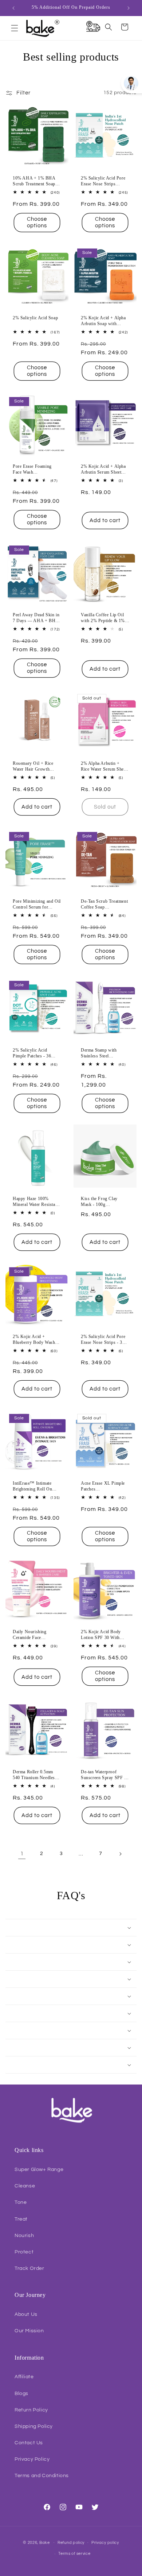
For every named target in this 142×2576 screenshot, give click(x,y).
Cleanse (25, 2186)
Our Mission (29, 2331)
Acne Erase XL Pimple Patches (103, 1486)
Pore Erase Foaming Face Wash (32, 469)
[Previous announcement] (13, 8)
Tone (21, 2202)
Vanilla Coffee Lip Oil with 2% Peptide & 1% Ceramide (103, 618)
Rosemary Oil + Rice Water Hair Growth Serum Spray (33, 766)
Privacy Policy (32, 2459)
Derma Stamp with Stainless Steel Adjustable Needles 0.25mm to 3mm (100, 1053)
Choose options (37, 222)
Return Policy (31, 2410)
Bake (45, 2542)
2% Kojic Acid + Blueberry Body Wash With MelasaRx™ (34, 1340)
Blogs (21, 2394)
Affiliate (24, 2377)
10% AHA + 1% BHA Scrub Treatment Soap (34, 181)
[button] (15, 28)
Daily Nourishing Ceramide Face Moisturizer (30, 1635)
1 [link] (22, 1854)
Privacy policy (105, 2543)
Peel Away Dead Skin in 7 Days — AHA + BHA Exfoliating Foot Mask (36, 618)
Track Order (29, 2268)
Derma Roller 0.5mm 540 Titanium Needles (34, 1775)
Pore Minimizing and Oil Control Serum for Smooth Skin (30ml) (37, 904)
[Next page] (120, 1854)
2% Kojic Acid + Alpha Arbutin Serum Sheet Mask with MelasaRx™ (104, 469)
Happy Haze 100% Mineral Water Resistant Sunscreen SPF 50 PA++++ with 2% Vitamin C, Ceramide (36, 1202)
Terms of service (74, 2554)
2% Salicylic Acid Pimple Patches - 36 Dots (32, 1053)
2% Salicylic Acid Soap (35, 318)
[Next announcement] (129, 8)
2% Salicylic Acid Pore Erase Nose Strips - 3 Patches (103, 1340)
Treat (21, 2219)
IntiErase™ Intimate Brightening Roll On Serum (32, 1486)
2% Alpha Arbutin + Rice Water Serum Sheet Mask (104, 766)
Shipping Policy (34, 2426)
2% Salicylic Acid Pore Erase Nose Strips (103, 181)
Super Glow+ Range (39, 2170)
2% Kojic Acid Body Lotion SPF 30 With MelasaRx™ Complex (102, 1635)
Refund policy (71, 2543)
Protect (24, 2252)
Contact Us (29, 2443)
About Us (26, 2314)
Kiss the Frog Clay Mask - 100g (99, 1202)
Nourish (24, 2236)
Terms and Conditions (42, 2476)
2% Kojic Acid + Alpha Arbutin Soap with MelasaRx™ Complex (103, 321)
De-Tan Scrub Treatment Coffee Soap (104, 904)
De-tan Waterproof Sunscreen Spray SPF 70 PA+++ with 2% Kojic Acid (105, 1775)
